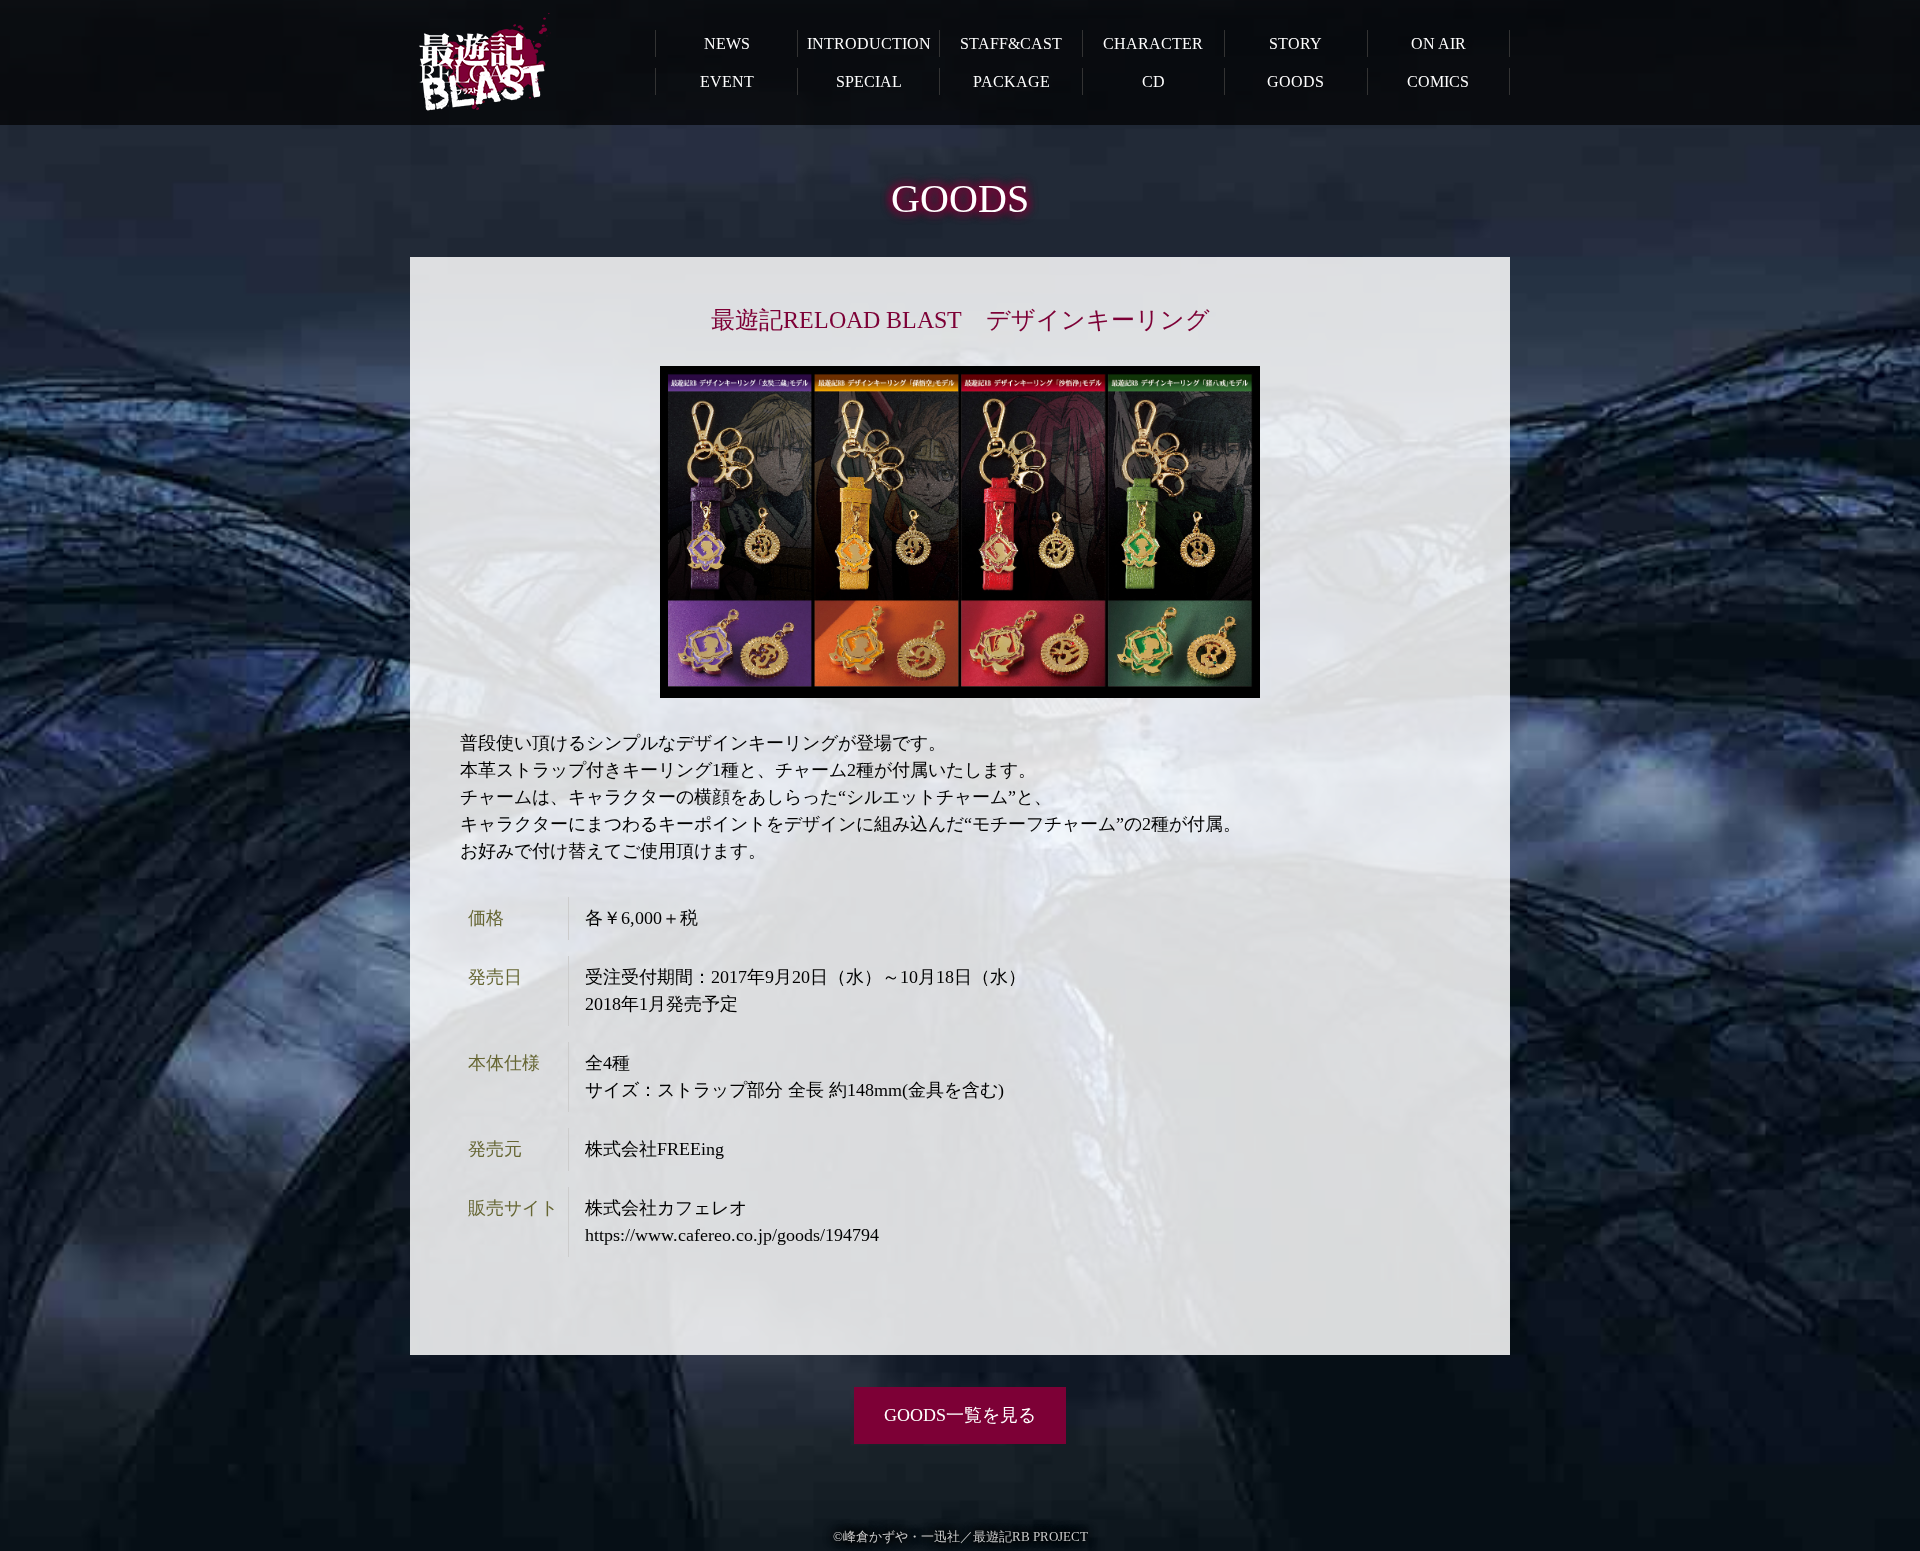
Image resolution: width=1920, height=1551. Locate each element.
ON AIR (1438, 43)
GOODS (1295, 81)
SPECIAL (869, 81)
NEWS (727, 43)
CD (1153, 81)
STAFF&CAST (1011, 43)
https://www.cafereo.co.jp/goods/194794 (732, 1235)
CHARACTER (1153, 43)
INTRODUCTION (869, 43)
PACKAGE (1011, 81)
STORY (1295, 43)
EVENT (727, 81)
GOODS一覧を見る (960, 1415)
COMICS (1438, 81)
